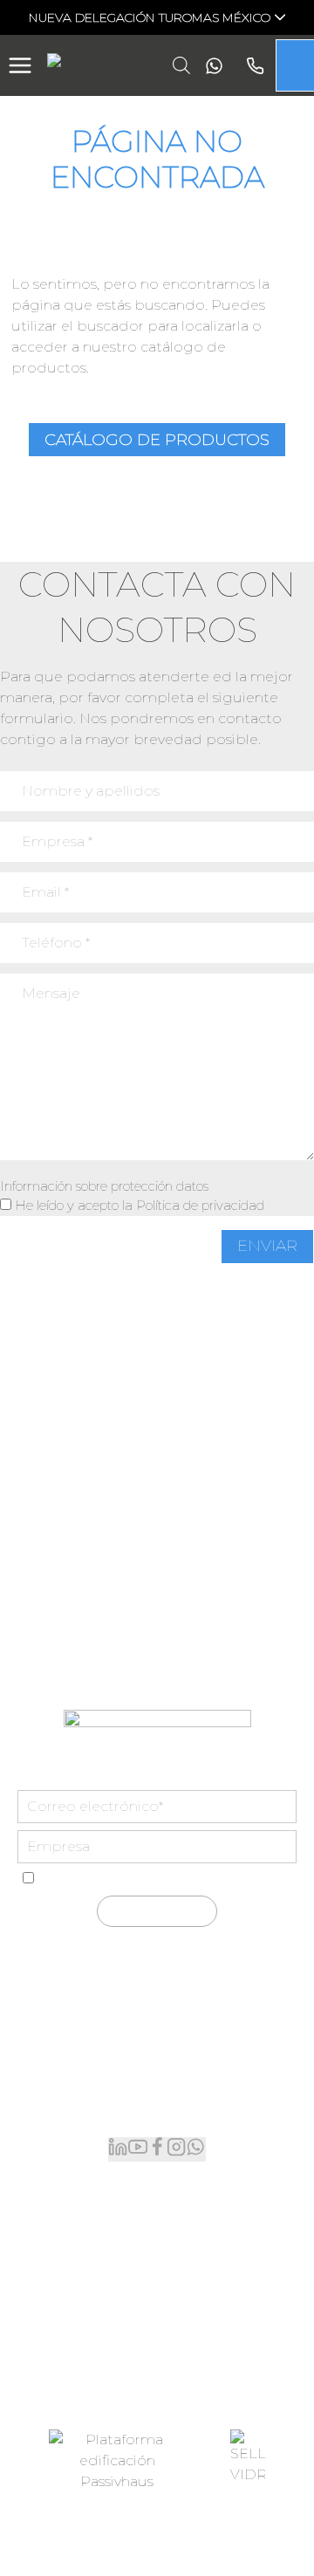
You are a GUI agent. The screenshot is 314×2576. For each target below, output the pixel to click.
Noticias (157, 2316)
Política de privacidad (200, 1205)
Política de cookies (230, 2555)
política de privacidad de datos (215, 1879)
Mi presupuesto (157, 2260)
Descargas (157, 2344)
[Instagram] (176, 2149)
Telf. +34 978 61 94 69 (157, 2071)
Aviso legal (258, 2529)
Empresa (157, 2288)
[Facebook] (157, 2149)
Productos (157, 2204)
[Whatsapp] (210, 66)
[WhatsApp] (195, 2149)
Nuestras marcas (157, 2232)
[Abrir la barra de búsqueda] (181, 65)
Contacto (157, 2371)
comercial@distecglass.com (157, 2106)
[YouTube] (138, 2149)
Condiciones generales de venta (116, 2529)
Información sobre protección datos (104, 1186)
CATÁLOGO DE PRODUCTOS (157, 440)
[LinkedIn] (118, 2149)
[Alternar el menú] (20, 65)
